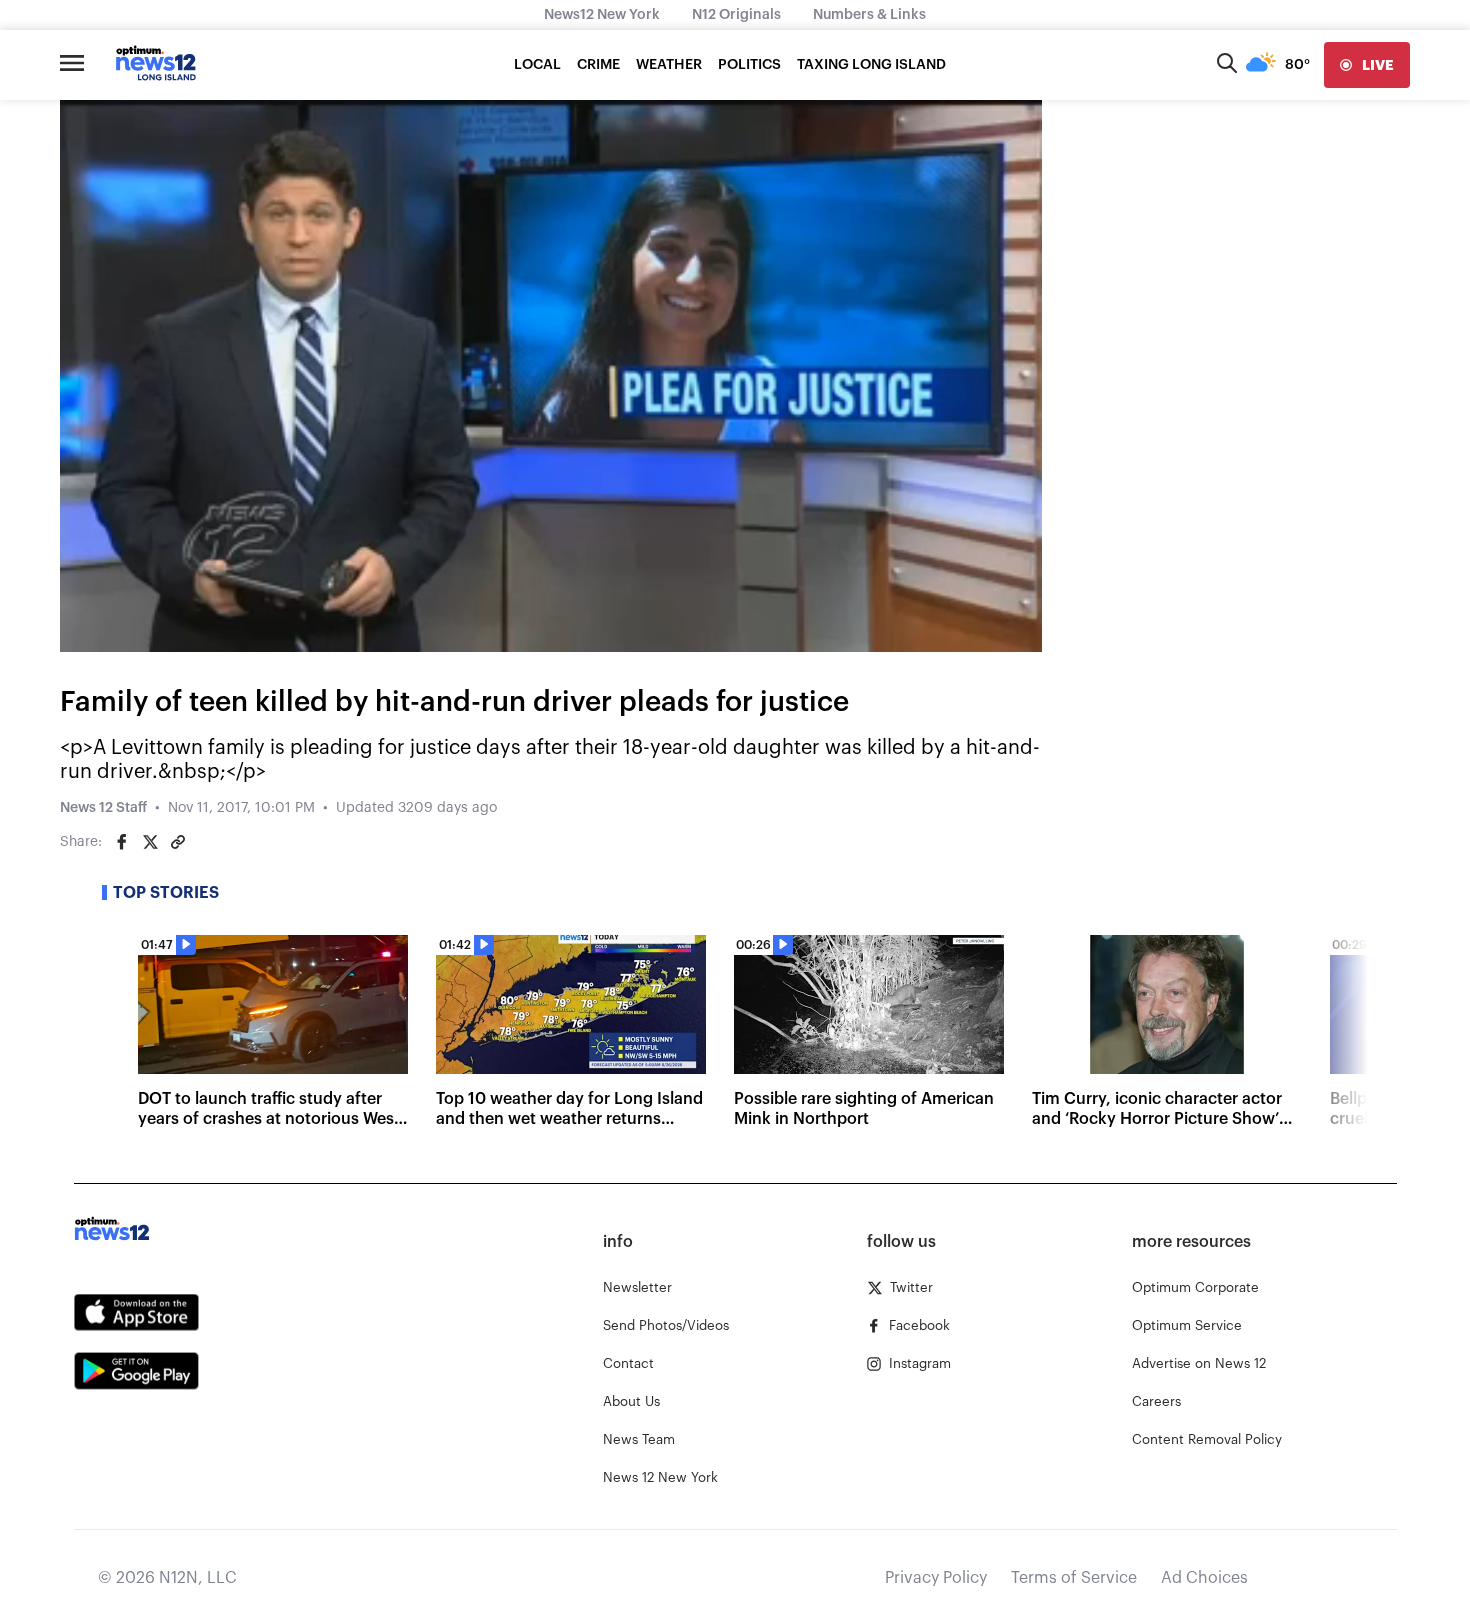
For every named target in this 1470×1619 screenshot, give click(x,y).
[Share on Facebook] (122, 842)
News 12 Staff (103, 808)
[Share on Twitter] (150, 842)
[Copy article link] (178, 842)
